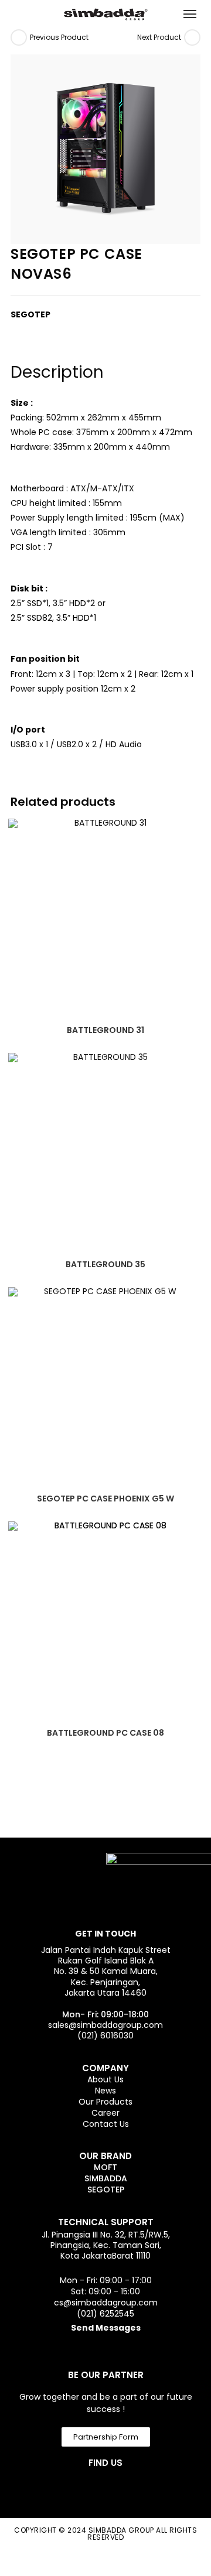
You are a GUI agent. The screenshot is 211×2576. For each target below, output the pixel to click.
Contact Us (106, 2124)
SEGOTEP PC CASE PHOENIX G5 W (105, 1499)
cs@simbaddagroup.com (106, 2303)
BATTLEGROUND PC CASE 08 (105, 1733)
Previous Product (59, 37)
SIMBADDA (106, 2178)
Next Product (159, 37)
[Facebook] (55, 2487)
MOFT (105, 2167)
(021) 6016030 (105, 2036)
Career (105, 2113)
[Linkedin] (118, 2487)
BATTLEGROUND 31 (105, 1030)
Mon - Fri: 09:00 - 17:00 (106, 2280)
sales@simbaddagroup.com (105, 2025)
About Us (105, 2079)
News (105, 2091)
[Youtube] (149, 2487)
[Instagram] (86, 2487)
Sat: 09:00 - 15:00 (105, 2291)
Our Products (105, 2102)
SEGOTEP (106, 2190)
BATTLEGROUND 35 (105, 1264)
